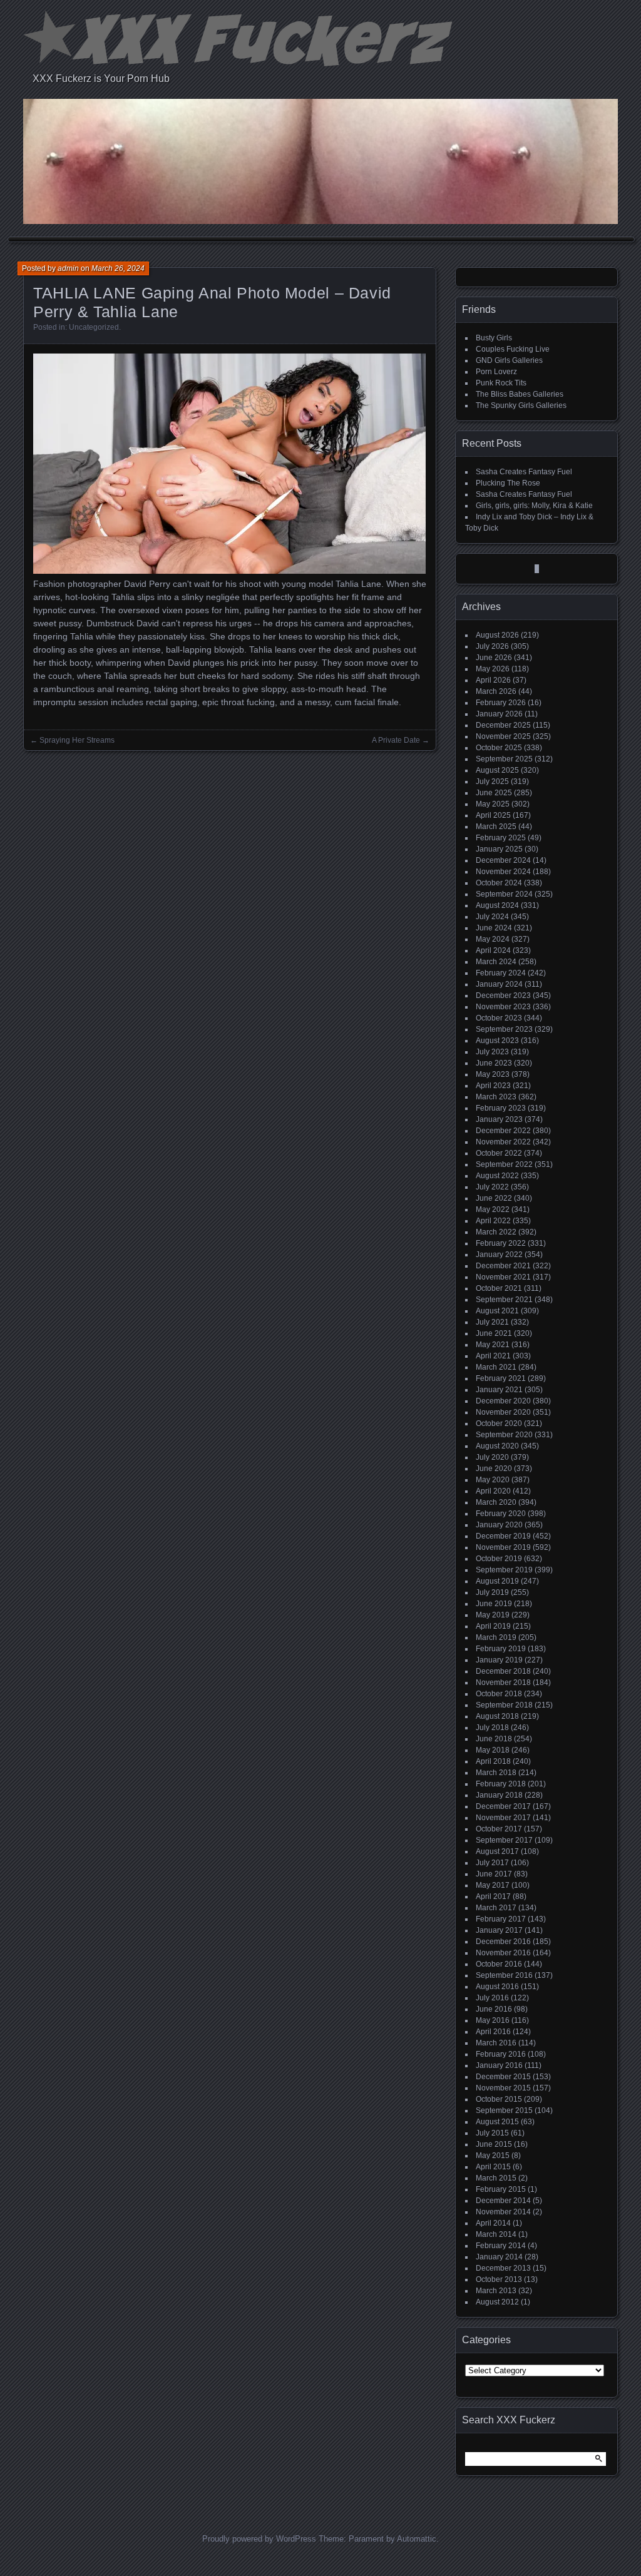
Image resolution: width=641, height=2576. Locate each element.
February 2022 (501, 1243)
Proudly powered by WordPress (259, 2539)
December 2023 (503, 995)
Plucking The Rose (508, 483)
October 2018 (499, 1694)
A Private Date (396, 740)
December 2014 (503, 2201)
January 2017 (499, 1930)
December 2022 (503, 1131)
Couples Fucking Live (513, 349)
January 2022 (499, 1255)
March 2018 (496, 1773)
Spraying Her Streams (77, 740)
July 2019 (492, 1592)
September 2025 (504, 759)
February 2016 (501, 2054)
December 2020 (503, 1401)
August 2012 (497, 2302)
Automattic (417, 2539)
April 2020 (493, 1491)
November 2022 (503, 1142)
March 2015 (496, 2178)
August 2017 (497, 1851)
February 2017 (501, 1919)
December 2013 (503, 2268)
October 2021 (499, 1288)
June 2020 (494, 1469)
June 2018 (494, 1739)
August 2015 (497, 2122)
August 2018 (497, 1716)
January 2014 (499, 2257)
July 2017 (492, 1863)
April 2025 (493, 815)
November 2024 (503, 872)
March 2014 (496, 2234)
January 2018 (499, 1795)
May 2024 (493, 939)
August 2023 (497, 1041)
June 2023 (494, 1063)
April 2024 (493, 950)
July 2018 (492, 1728)
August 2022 (497, 1176)
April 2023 (493, 1086)
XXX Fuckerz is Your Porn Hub (101, 79)
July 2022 (492, 1187)
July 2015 (492, 2133)
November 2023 (503, 1007)
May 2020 (493, 1480)
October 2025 (499, 748)
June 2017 (494, 1874)
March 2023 (496, 1097)
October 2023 (499, 1018)
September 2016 (504, 1975)
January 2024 (499, 984)
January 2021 (499, 1390)
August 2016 (497, 1987)
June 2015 (494, 2144)
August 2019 (497, 1581)
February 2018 (501, 1784)
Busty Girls (494, 338)
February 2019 (501, 1649)
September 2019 (504, 1570)
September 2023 (504, 1029)
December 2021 (503, 1266)
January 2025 (499, 849)
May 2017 (493, 1885)
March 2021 (496, 1367)
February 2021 (501, 1378)
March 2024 (496, 962)
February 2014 (501, 2246)
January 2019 (499, 1660)
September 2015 (504, 2110)
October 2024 (499, 883)
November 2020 (503, 1412)
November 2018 (503, 1683)
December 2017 (503, 1806)
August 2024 (497, 905)
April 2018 (493, 1761)
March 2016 (496, 2043)
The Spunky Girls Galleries (521, 405)
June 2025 (494, 793)
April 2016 (493, 2032)
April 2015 (493, 2167)
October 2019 (499, 1559)
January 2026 (499, 714)
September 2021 (504, 1300)
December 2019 (503, 1536)
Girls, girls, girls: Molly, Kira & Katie (534, 506)
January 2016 (499, 2065)
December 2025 (503, 725)
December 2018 (503, 1671)
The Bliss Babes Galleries (520, 394)
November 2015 (503, 2088)
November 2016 (503, 1953)
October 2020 (499, 1423)
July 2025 (492, 781)
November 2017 (503, 1818)
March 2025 (496, 827)
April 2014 (493, 2223)
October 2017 (499, 1829)
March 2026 (496, 691)
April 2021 (493, 1356)
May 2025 (493, 804)
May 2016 (493, 2020)
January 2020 (499, 1525)
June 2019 (494, 1604)
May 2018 (493, 1750)
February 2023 (501, 1108)
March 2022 (496, 1232)
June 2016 (494, 2009)
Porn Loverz (496, 372)
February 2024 (501, 973)
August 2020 (497, 1446)
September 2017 (504, 1840)
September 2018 (504, 1705)
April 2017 (493, 1896)
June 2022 (494, 1198)
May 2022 (493, 1209)
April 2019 (493, 1626)
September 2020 (504, 1435)
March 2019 (496, 1637)
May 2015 (493, 2156)
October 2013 (499, 2279)
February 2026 (501, 703)
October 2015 (499, 2099)
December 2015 (503, 2077)
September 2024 (504, 894)
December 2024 (503, 860)
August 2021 (497, 1311)
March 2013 (496, 2291)
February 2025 (501, 838)
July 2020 (492, 1457)
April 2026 (493, 680)
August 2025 (497, 770)
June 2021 (494, 1333)
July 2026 (492, 646)
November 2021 (503, 1277)
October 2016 (499, 1964)
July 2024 (492, 917)
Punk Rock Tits (501, 383)
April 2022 (493, 1221)
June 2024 (494, 928)
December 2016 (503, 1942)
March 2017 (496, 1908)
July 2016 (492, 1998)
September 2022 (504, 1164)
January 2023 (499, 1119)
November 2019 (503, 1547)
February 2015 (501, 2189)
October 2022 (499, 1153)
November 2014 (503, 2212)
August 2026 (497, 635)
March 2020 (496, 1502)
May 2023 (493, 1074)
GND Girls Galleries (509, 360)
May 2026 (493, 669)
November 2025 (503, 736)
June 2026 (494, 658)
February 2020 (501, 1514)
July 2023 (492, 1052)
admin (68, 268)
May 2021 (493, 1345)
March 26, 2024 (118, 268)
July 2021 (492, 1322)
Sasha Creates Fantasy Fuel (524, 472)
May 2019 (493, 1615)
